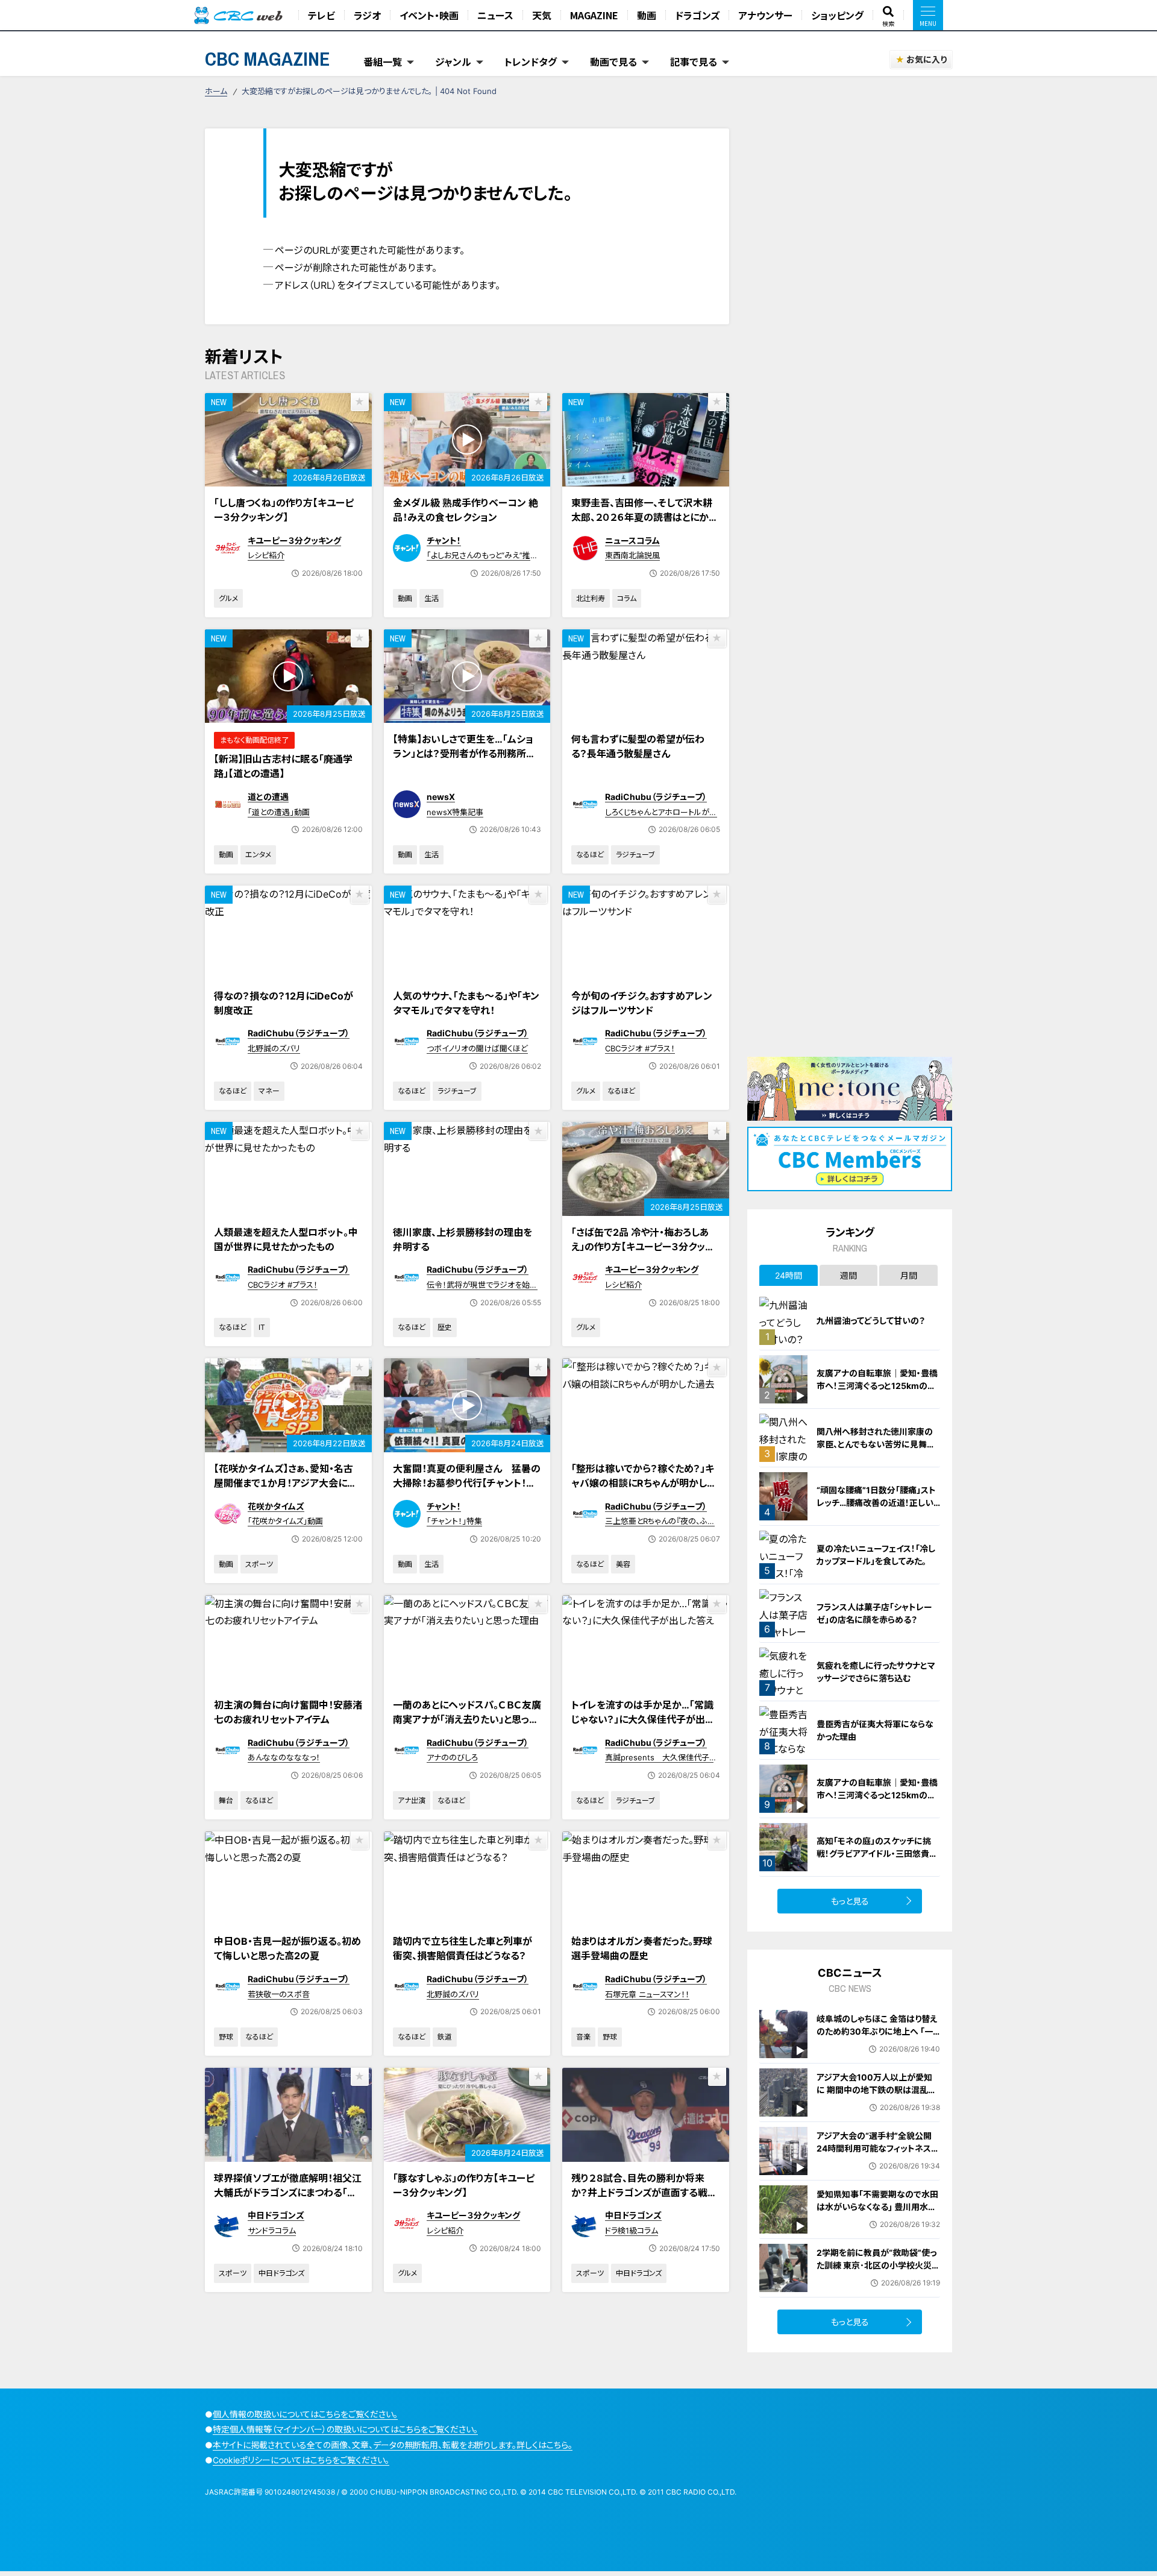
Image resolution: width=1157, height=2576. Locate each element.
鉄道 (445, 2037)
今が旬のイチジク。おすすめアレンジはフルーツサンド (642, 1003)
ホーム (216, 91)
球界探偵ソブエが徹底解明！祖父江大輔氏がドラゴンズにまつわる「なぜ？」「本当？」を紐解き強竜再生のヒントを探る (288, 2200)
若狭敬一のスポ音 (279, 1994)
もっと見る (850, 1901)
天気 (542, 15)
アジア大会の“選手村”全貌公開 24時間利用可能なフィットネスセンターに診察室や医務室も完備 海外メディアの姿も (878, 2155)
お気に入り (927, 59)
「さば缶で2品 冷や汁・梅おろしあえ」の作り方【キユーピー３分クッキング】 (643, 1247)
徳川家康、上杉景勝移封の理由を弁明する (462, 1239)
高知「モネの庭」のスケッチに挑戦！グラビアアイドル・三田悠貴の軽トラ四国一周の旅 (877, 1853)
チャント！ (444, 540)
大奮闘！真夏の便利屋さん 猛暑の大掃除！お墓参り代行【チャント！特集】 (467, 1483)
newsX (441, 797)
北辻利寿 (591, 598)
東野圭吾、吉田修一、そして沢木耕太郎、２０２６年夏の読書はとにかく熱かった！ (644, 517)
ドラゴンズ (697, 15)
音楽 (583, 2037)
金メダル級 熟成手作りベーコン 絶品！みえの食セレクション (466, 510)
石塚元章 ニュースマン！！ (647, 1994)
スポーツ (259, 1564)
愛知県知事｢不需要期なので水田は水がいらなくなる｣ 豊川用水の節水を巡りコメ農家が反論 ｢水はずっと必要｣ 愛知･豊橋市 (877, 2213)
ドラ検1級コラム (632, 2231)
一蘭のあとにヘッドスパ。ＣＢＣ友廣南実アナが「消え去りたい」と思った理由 (467, 1719)
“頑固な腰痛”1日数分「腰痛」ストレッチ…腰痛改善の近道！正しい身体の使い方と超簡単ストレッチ (877, 1503)
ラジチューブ (635, 855)
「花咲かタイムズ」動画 (285, 1521)
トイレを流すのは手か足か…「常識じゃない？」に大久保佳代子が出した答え (642, 1719)
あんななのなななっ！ (284, 1757)
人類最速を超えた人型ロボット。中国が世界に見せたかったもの (286, 1239)
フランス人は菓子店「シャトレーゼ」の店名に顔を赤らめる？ (874, 1613)
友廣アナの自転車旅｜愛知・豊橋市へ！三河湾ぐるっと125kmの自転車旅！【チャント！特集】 (877, 1386)
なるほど (590, 855)
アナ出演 (412, 1800)
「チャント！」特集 (454, 1521)
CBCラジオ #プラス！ (640, 1048)
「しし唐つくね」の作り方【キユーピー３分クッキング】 (284, 510)
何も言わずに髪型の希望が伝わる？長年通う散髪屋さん (638, 746)
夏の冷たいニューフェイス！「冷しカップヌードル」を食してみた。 (876, 1555)
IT (262, 1327)
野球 (226, 2037)
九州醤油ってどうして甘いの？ (871, 1321)
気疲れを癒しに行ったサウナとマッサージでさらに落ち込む (876, 1672)
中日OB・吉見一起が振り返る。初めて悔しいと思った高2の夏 (287, 1948)
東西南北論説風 (632, 555)
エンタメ (258, 855)
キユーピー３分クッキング (294, 540)
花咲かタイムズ (276, 1506)
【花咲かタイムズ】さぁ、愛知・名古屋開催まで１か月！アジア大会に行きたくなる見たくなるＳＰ (285, 1483)
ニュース (495, 15)
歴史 (445, 1327)
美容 (623, 1564)
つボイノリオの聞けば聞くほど (477, 1048)
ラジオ (367, 15)
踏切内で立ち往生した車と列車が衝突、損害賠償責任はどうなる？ (462, 1948)
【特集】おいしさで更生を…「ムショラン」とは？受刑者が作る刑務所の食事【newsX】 (464, 754)
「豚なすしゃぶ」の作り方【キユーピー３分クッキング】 (464, 2185)
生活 (431, 598)
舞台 (226, 1800)
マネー (269, 1091)
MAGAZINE (594, 15)
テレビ (321, 15)
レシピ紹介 (266, 555)
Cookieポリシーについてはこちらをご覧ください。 (301, 2460)
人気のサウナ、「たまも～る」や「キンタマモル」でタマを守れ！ (466, 1003)
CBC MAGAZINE (268, 59)
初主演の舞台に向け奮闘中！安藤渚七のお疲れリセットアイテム (288, 1712)
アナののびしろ (452, 1757)
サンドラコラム (272, 2231)
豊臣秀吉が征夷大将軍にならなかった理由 (875, 1730)
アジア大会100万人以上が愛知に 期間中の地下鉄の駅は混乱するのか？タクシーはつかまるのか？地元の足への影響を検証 (876, 2096)
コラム (627, 598)
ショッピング (837, 15)
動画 (647, 15)
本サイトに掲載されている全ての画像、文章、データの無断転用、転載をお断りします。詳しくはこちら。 (393, 2445)
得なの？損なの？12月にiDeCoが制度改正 (284, 1003)
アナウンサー (765, 15)
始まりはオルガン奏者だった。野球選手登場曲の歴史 (642, 1948)
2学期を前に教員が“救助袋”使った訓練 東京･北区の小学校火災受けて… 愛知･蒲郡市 (878, 2265)
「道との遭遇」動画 (279, 812)
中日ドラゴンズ (276, 2215)
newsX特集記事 (455, 812)
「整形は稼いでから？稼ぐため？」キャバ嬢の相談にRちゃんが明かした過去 (644, 1483)
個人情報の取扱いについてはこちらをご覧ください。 (305, 2414)
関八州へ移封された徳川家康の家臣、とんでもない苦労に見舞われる (876, 1444)
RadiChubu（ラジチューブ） (656, 797)
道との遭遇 (268, 797)
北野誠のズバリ (274, 1048)
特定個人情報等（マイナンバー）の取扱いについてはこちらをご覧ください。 (345, 2429)
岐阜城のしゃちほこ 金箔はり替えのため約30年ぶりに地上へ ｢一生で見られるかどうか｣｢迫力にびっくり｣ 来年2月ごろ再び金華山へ (878, 2038)
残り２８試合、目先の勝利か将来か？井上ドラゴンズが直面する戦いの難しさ (644, 2193)
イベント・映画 (429, 15)
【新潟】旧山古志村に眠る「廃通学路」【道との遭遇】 (283, 766)
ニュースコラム (632, 540)
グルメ (228, 598)
